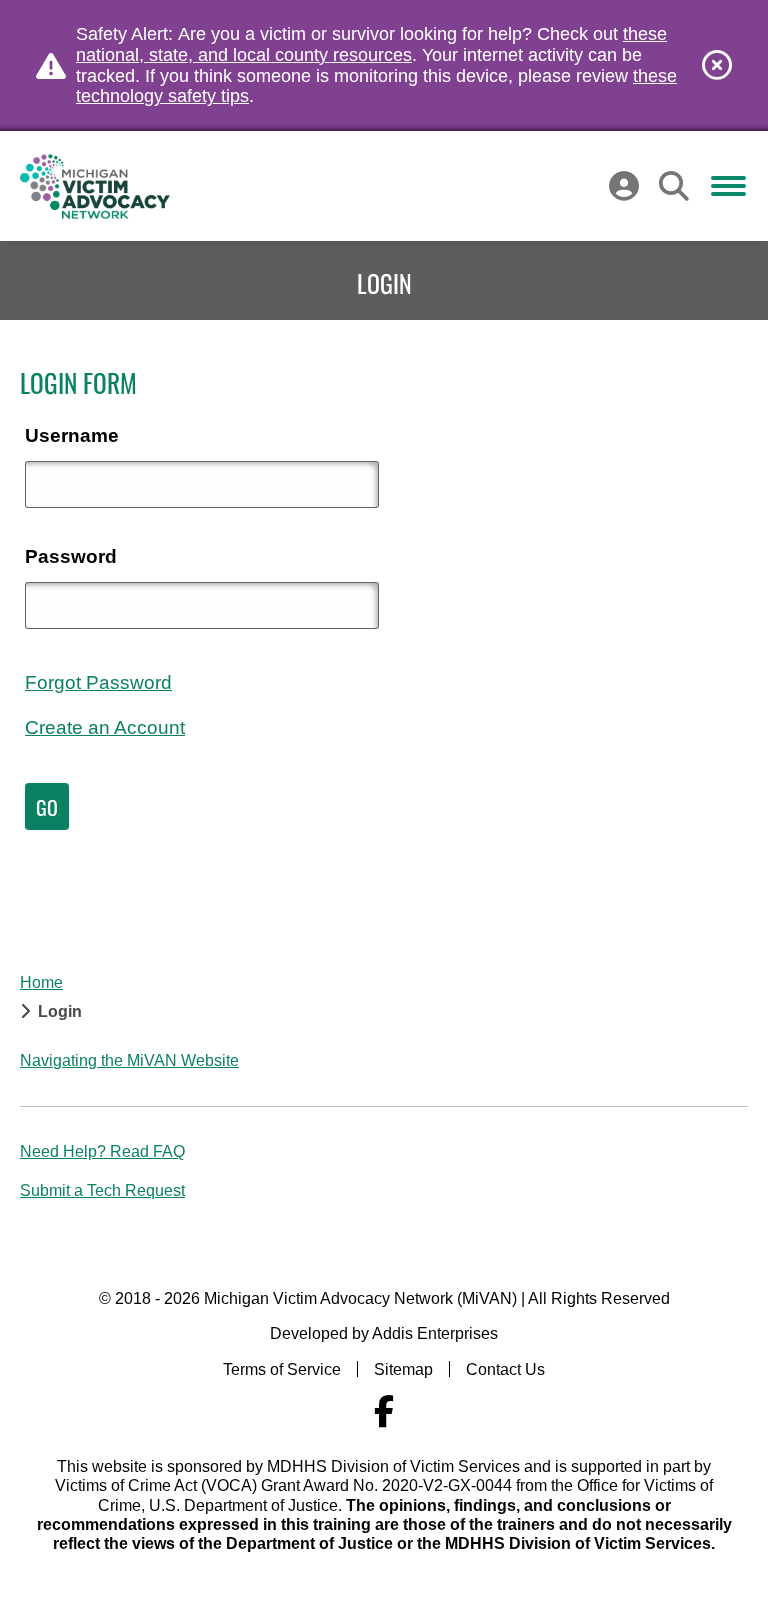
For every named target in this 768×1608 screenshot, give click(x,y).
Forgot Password (98, 682)
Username (72, 435)
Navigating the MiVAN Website (129, 1060)
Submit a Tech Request (102, 1190)
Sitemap (403, 1369)
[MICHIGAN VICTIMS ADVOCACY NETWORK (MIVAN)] (95, 186)
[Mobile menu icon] (728, 186)
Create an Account (105, 727)
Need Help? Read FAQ (102, 1151)
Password (71, 556)
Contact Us (505, 1369)
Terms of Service (282, 1369)
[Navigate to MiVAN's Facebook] (384, 1412)
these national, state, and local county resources (371, 44)
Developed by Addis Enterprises (384, 1333)
